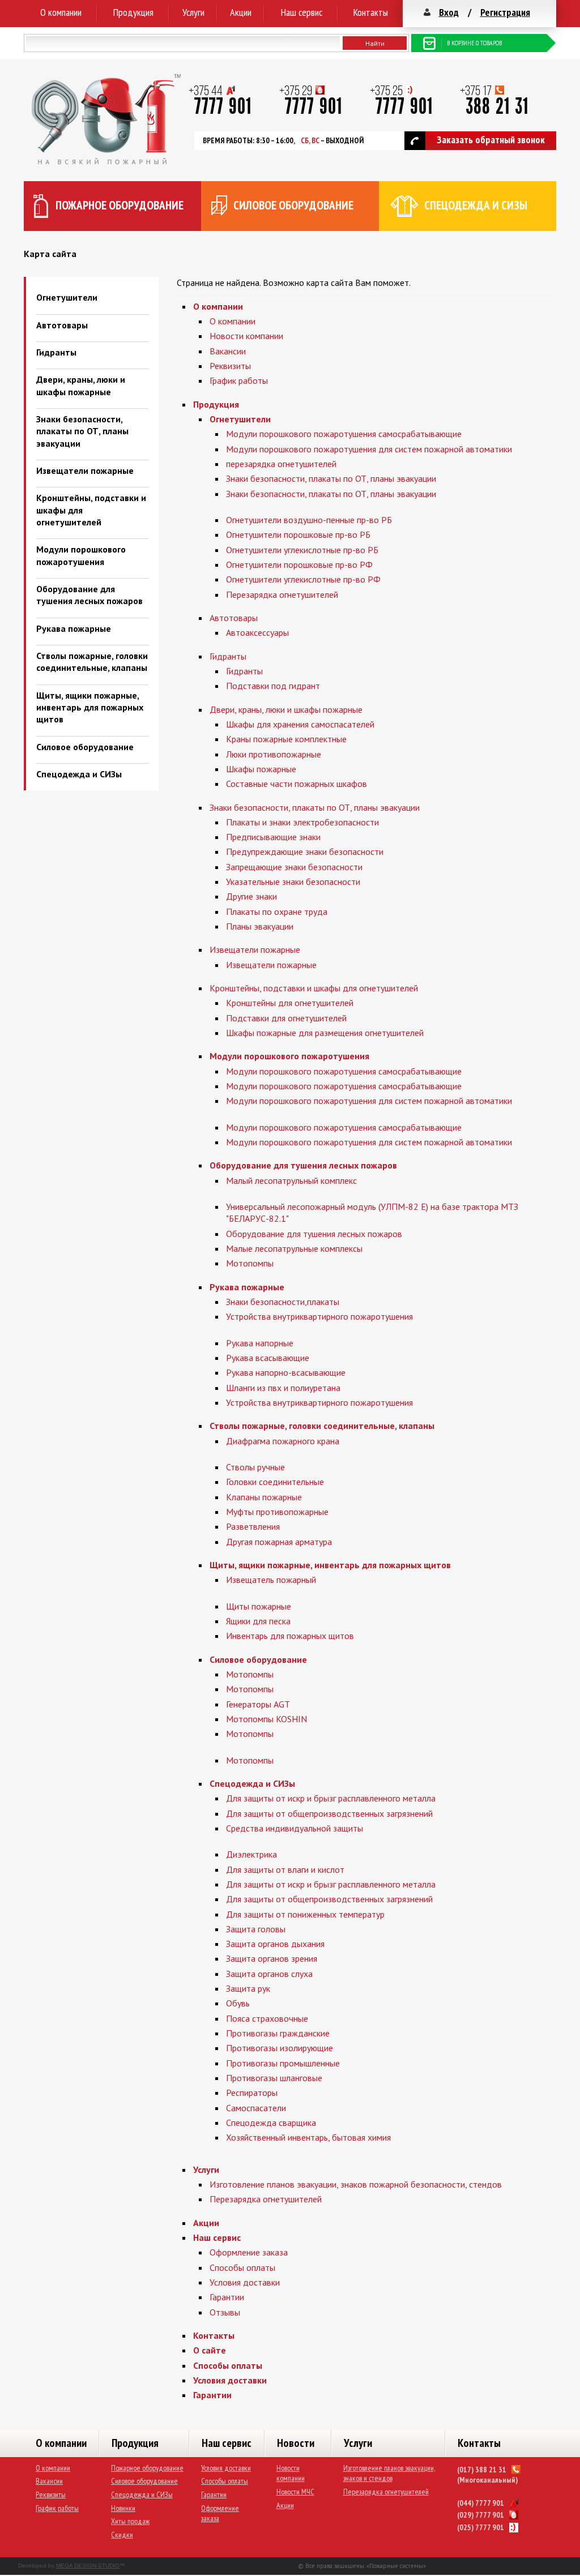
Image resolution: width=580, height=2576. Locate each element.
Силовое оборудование (85, 747)
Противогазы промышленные (283, 2063)
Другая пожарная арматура (279, 1542)
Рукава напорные (260, 1343)
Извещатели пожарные (85, 470)
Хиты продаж (130, 2521)
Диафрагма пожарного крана (283, 1441)
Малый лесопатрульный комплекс (291, 1180)
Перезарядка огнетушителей (282, 594)
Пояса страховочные (267, 2018)
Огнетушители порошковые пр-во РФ (299, 564)
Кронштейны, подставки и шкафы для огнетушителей (314, 988)
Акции (241, 12)
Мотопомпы (250, 1263)
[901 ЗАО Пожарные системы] (106, 161)
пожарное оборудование (120, 205)
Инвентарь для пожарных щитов (290, 1636)
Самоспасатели (256, 2108)
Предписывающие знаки (273, 837)
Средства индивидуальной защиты (295, 1828)
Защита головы (256, 1929)
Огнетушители (67, 297)
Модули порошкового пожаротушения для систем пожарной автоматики (369, 449)
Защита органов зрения (272, 1958)
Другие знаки (251, 896)
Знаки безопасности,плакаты (283, 1302)
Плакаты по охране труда (277, 912)
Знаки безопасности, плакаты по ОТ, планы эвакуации (82, 431)
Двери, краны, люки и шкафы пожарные (81, 385)
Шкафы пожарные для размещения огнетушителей (325, 1033)
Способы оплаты (242, 2267)
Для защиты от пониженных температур (305, 1914)
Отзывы (225, 2312)
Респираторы (252, 2093)
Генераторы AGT (258, 1704)
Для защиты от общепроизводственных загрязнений (329, 1813)
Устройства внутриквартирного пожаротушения (319, 1316)
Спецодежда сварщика (271, 2123)
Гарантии (227, 2297)
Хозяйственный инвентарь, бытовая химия (308, 2137)
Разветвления (253, 1526)
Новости (296, 2443)
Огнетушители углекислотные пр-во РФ (303, 579)
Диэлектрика (251, 1854)
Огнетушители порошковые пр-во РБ (298, 534)
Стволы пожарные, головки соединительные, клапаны (92, 662)
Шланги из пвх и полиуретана (283, 1388)
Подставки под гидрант (273, 686)
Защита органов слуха (269, 1974)
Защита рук (248, 1988)
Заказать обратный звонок (491, 140)
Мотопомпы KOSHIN (266, 1719)
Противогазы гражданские (278, 2033)
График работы (239, 380)
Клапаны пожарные (264, 1497)
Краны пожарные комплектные (286, 739)
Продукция (133, 12)
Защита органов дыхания (275, 1944)
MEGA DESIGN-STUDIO (88, 2566)
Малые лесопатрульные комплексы (294, 1248)
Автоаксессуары (257, 632)
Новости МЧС (295, 2492)
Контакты (371, 12)
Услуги (193, 12)
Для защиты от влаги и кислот (285, 1869)
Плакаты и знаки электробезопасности (302, 822)
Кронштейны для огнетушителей (290, 1003)
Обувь (238, 2003)
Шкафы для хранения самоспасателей (300, 724)
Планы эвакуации (260, 926)
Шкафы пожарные (261, 769)
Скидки (122, 2535)
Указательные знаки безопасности (293, 882)
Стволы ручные (255, 1467)
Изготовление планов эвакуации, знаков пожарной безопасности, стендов (356, 2184)
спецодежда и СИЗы (476, 205)
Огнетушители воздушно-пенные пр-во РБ (309, 520)
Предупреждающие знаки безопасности (305, 851)
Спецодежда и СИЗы (79, 774)
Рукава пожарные (74, 628)
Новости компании (246, 336)
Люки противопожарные (274, 754)
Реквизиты (230, 366)
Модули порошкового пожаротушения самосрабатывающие (344, 434)
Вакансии (228, 351)
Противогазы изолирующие (280, 2048)
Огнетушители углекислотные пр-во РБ (302, 550)
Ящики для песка (258, 1621)
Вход (449, 12)
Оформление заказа (249, 2252)
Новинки (123, 2508)
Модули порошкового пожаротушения (81, 555)
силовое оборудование (293, 205)
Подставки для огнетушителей (286, 1018)
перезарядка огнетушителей (281, 464)
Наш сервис (302, 12)
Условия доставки (245, 2282)
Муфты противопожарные (277, 1512)
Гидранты (56, 352)
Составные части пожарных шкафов (297, 784)
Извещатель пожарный (271, 1580)
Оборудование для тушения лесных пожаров (89, 595)
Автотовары (62, 325)
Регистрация (505, 12)
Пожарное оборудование (147, 2468)
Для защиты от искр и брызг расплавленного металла (331, 1798)
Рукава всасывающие (268, 1358)
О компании (61, 12)
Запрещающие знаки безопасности (294, 867)
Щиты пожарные (259, 1606)
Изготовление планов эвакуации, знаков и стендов (389, 2473)
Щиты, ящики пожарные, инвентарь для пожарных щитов (90, 707)
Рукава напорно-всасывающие (286, 1372)
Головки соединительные (275, 1482)
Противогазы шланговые (274, 2078)
